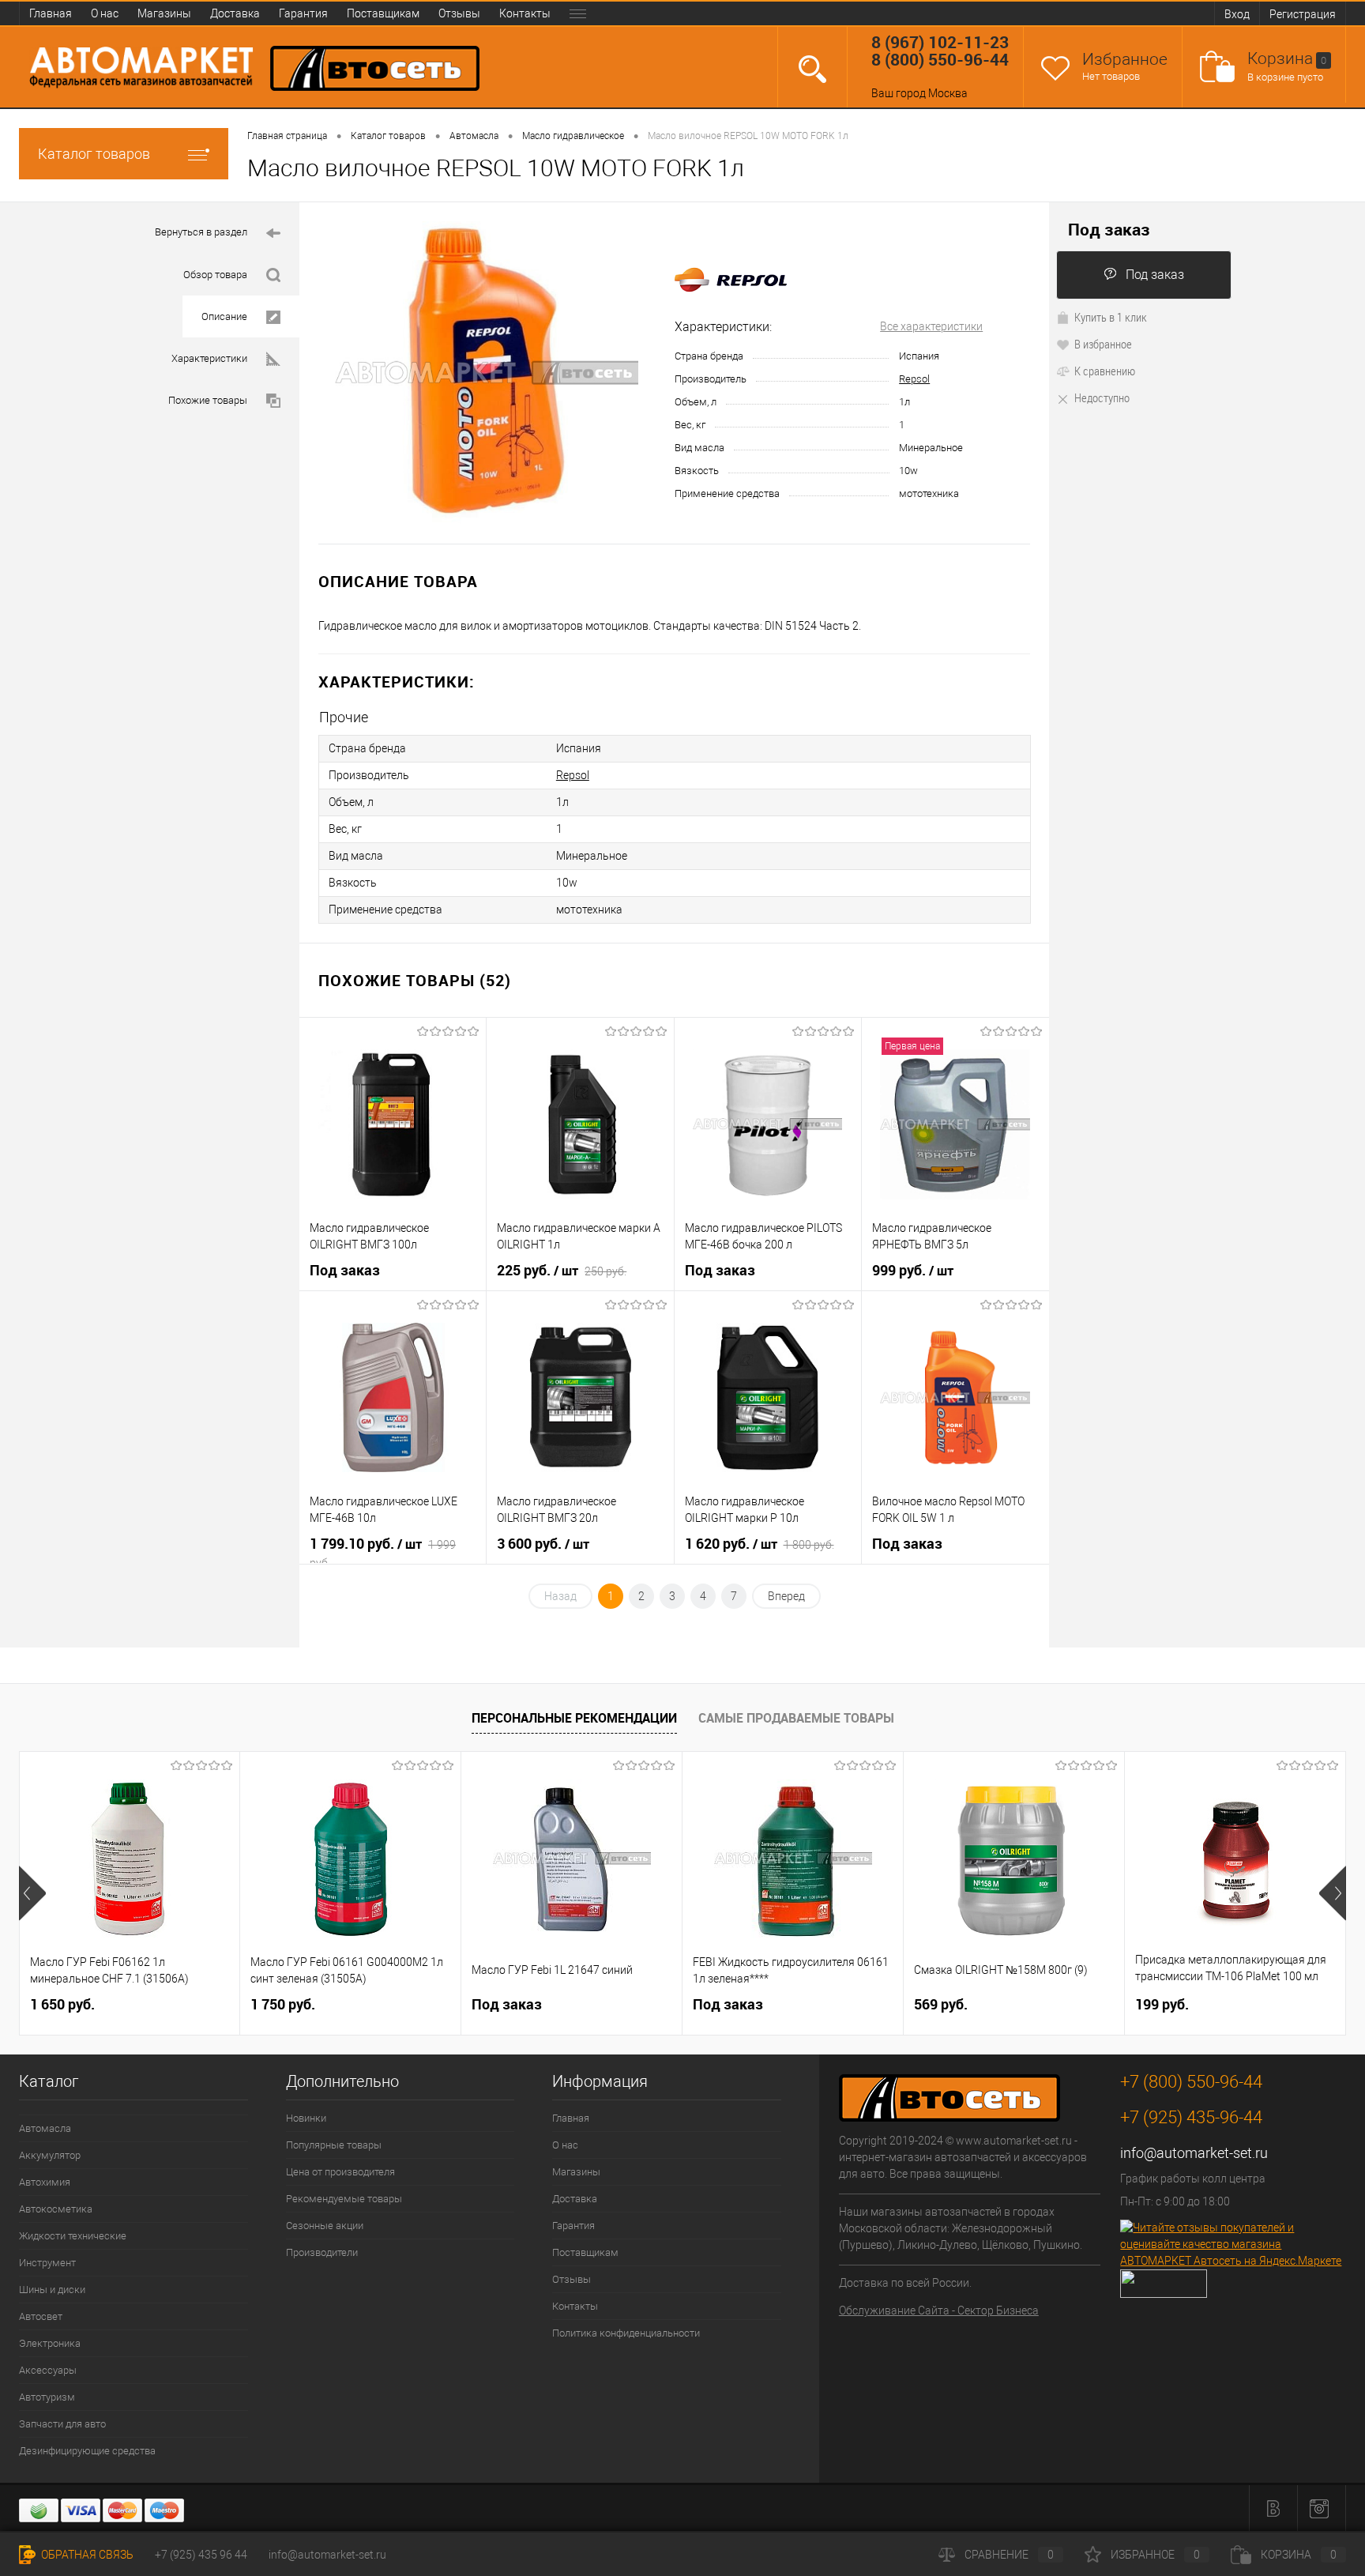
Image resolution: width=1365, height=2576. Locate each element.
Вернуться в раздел (201, 232)
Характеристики (209, 358)
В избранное (1103, 344)
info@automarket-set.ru (1194, 2153)
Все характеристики (931, 326)
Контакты (525, 13)
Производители (322, 2252)
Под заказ (1155, 275)
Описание (224, 316)
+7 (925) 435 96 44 (201, 2555)
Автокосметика (56, 2209)
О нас (105, 13)
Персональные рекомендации (574, 1718)
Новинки (306, 2118)
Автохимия (45, 2182)
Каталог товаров (94, 154)
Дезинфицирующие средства (87, 2451)
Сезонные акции (325, 2226)
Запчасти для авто (62, 2424)
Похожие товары (208, 400)
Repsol (914, 379)
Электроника (50, 2343)
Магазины (164, 13)
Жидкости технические (73, 2236)
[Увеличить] (487, 373)
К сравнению (1105, 371)
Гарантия (303, 13)
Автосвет (41, 2316)
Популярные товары (334, 2145)
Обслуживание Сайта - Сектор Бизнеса (939, 2310)
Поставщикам (383, 13)
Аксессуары (48, 2370)
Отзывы (459, 13)
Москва (948, 93)
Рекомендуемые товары (344, 2199)
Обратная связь (86, 2555)
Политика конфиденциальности (626, 2333)
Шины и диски (52, 2290)
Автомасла (45, 2128)
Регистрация (1303, 14)
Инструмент (47, 2263)
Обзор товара (215, 275)
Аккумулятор (50, 2155)
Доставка (235, 13)
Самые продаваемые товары (796, 1718)
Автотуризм (47, 2397)
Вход (1237, 14)
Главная (51, 13)
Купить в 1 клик (1111, 317)
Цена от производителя (340, 2172)
